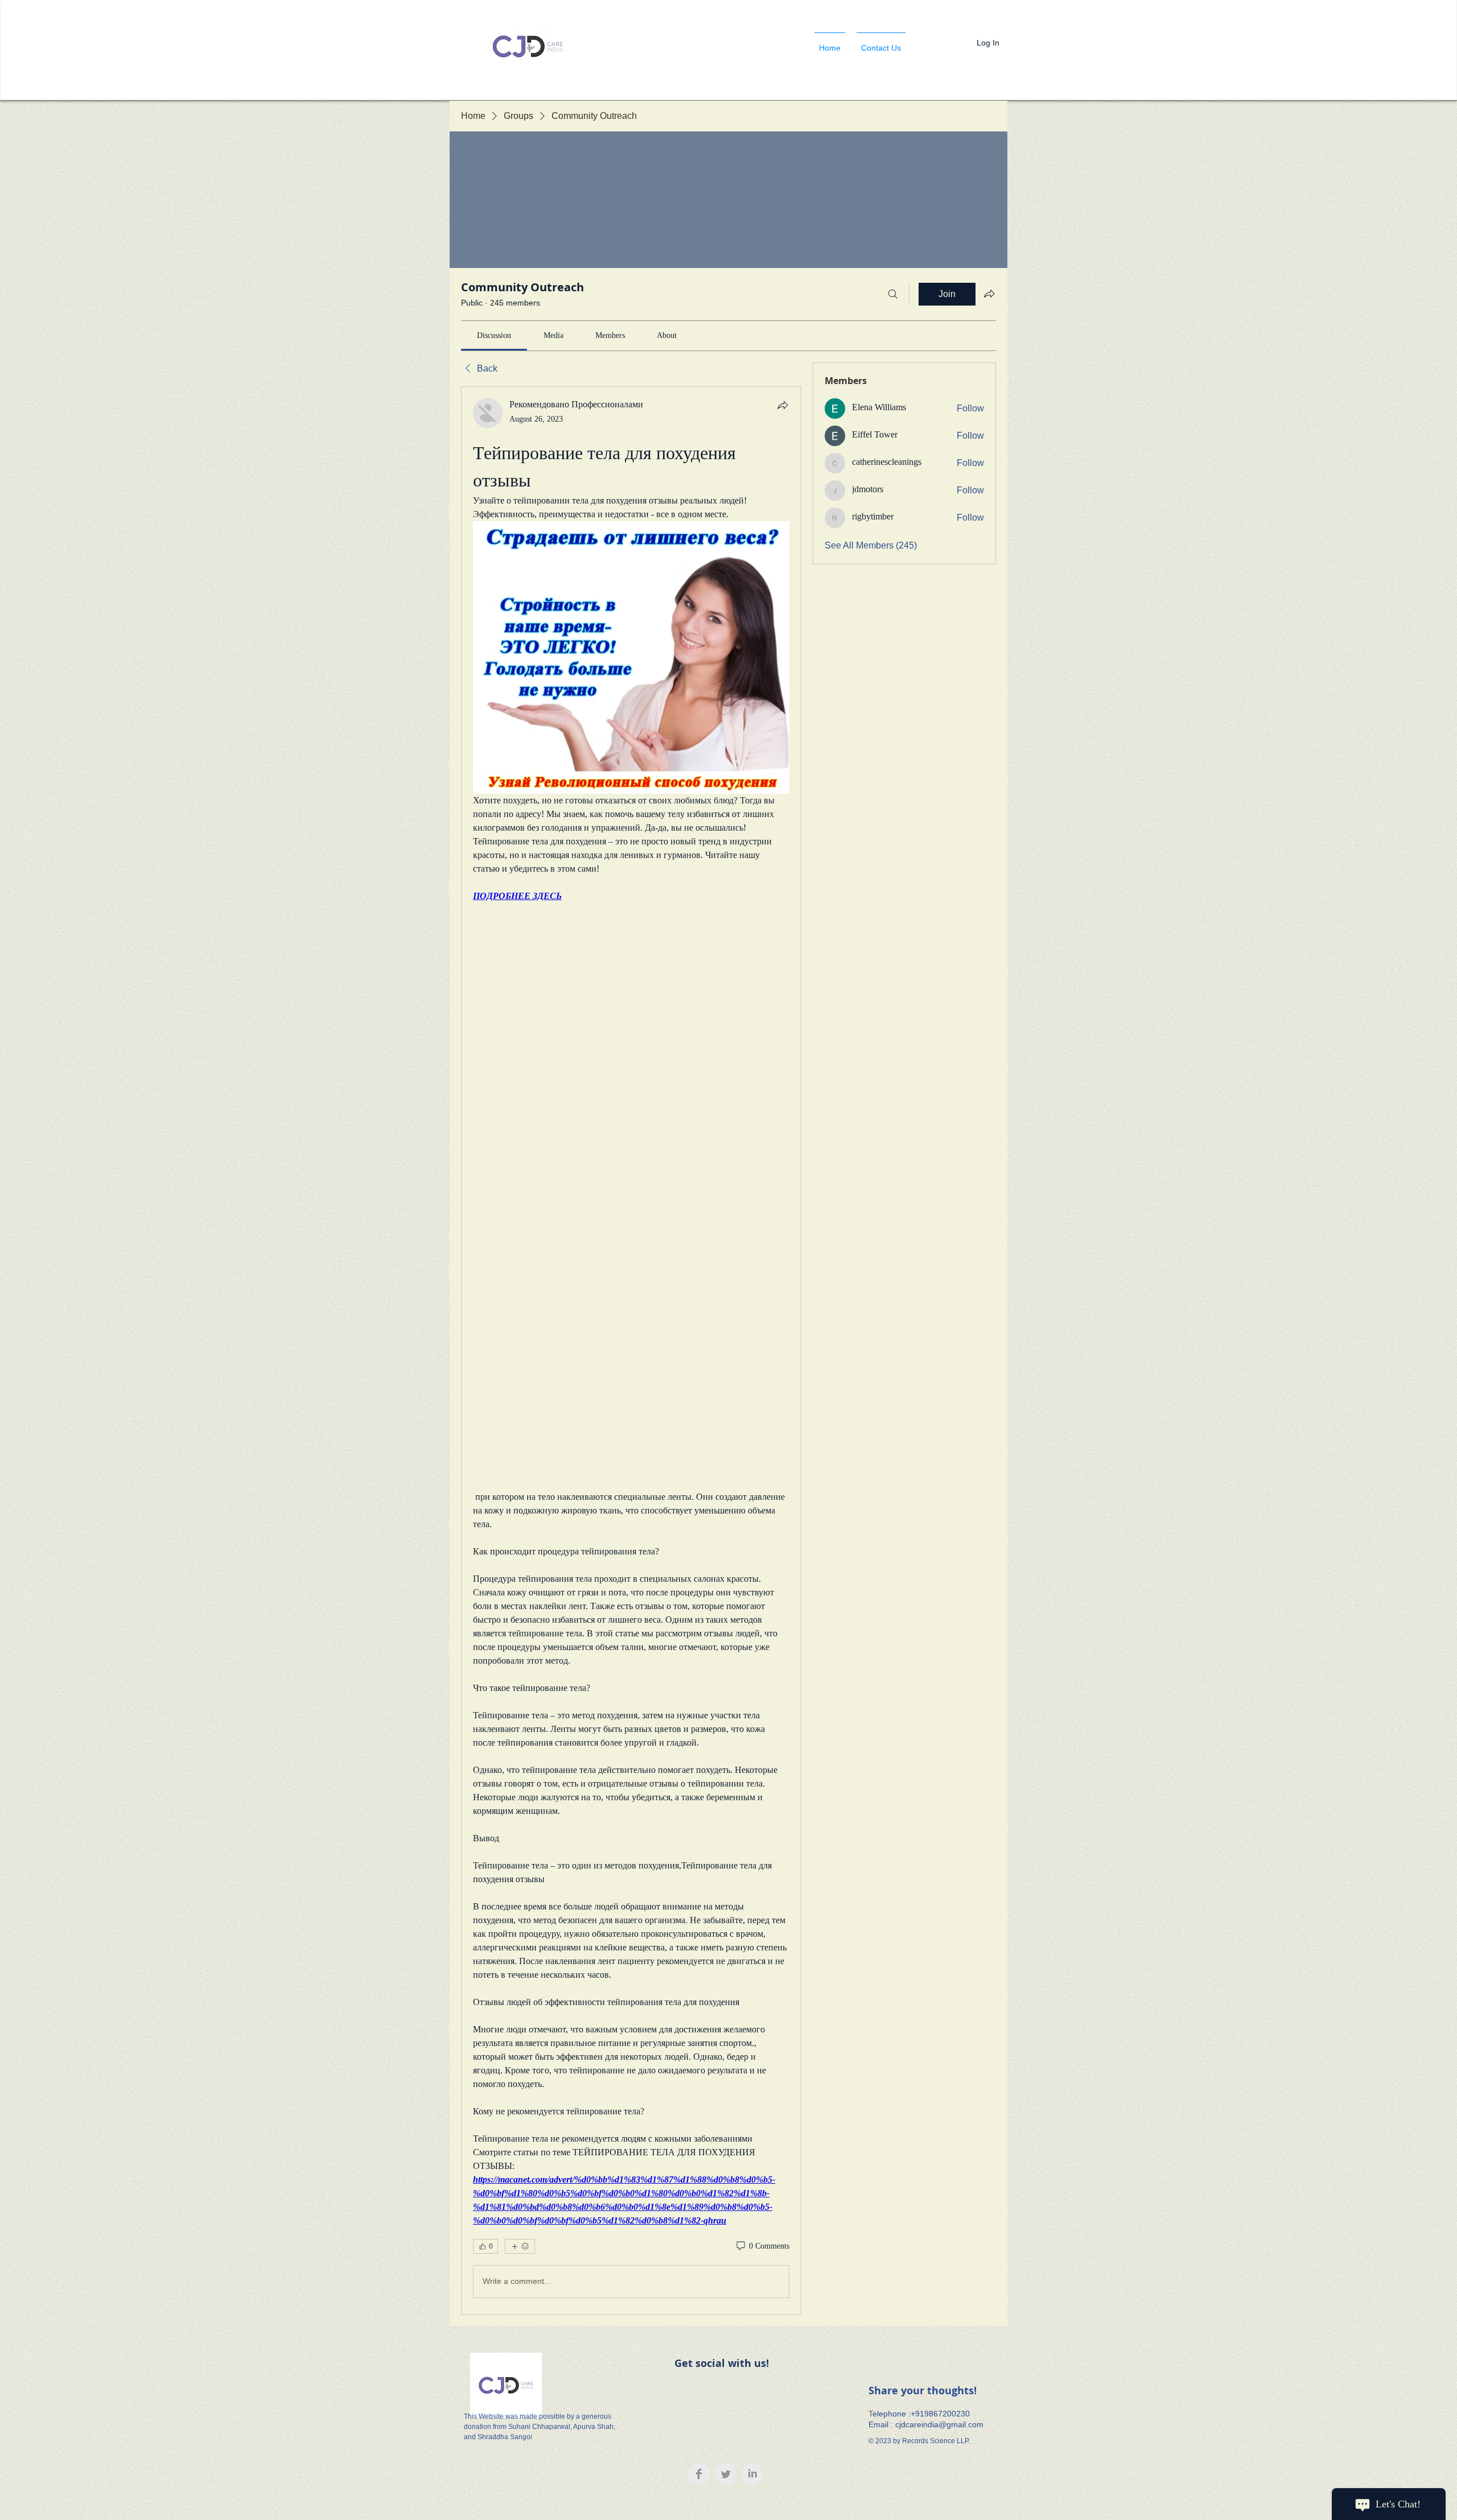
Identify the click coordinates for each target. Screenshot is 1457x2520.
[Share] (783, 405)
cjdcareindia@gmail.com (939, 2424)
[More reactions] (520, 2246)
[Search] (893, 294)
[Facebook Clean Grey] (699, 2474)
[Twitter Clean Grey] (726, 2474)
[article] (631, 1350)
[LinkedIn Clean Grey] (752, 2474)
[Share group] (989, 294)
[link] (494, 335)
